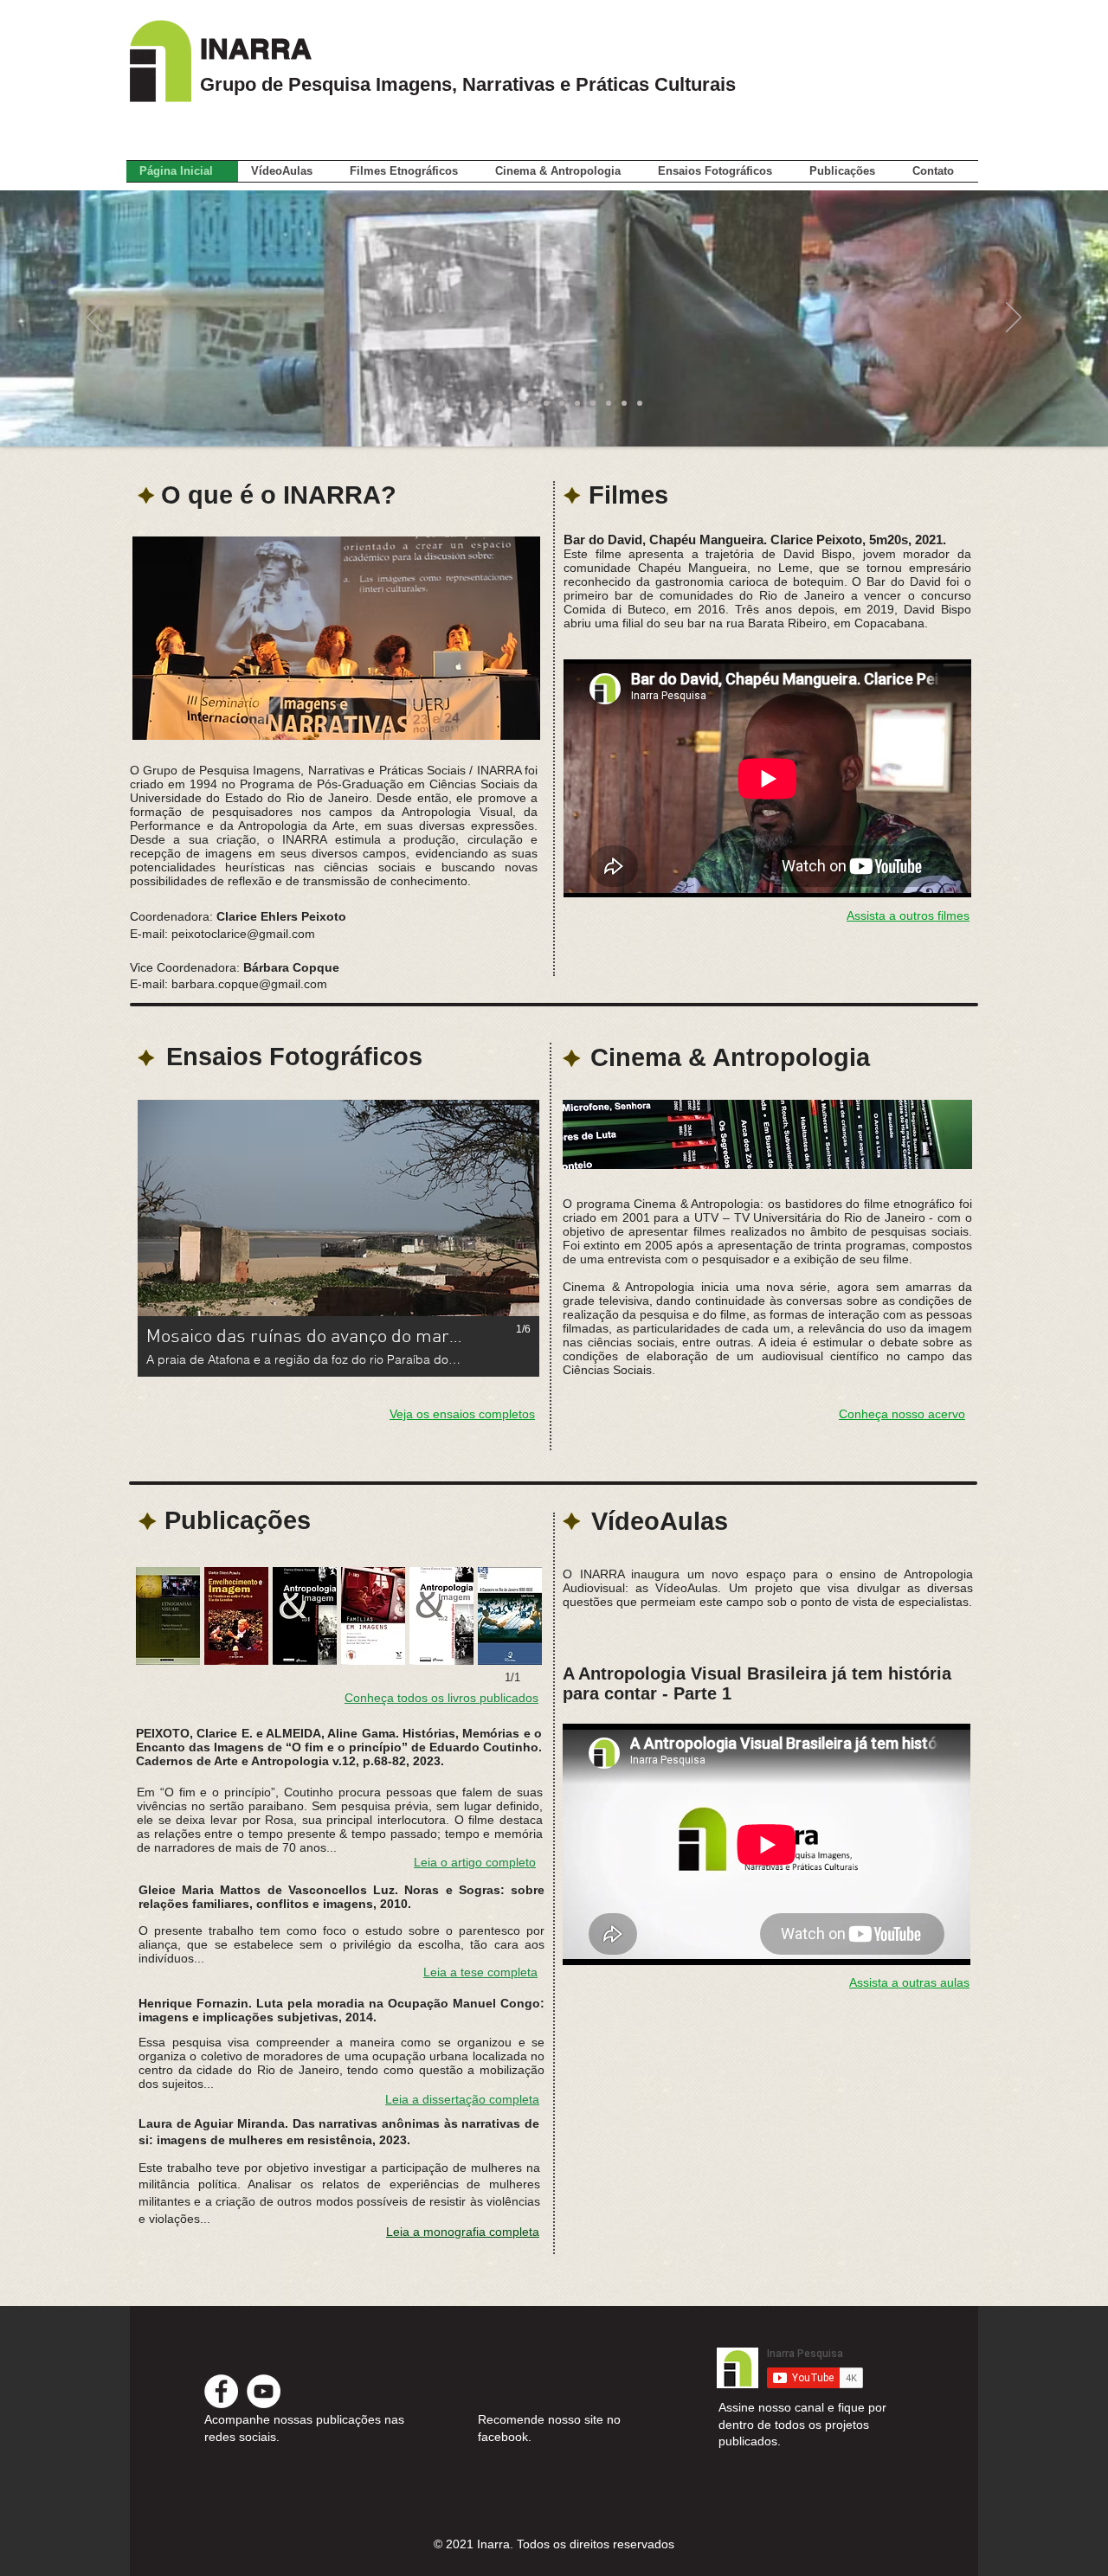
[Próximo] (1014, 318)
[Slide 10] (609, 403)
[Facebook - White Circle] (221, 2391)
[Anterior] (94, 318)
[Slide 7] (562, 403)
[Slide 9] (593, 403)
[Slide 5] (531, 403)
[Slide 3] (499, 403)
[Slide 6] (546, 403)
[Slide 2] (484, 403)
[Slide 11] (624, 403)
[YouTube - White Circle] (264, 2391)
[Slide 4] (515, 403)
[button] (848, 171)
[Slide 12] (640, 403)
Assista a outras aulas (909, 1982)
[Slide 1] (468, 403)
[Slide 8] (577, 403)
